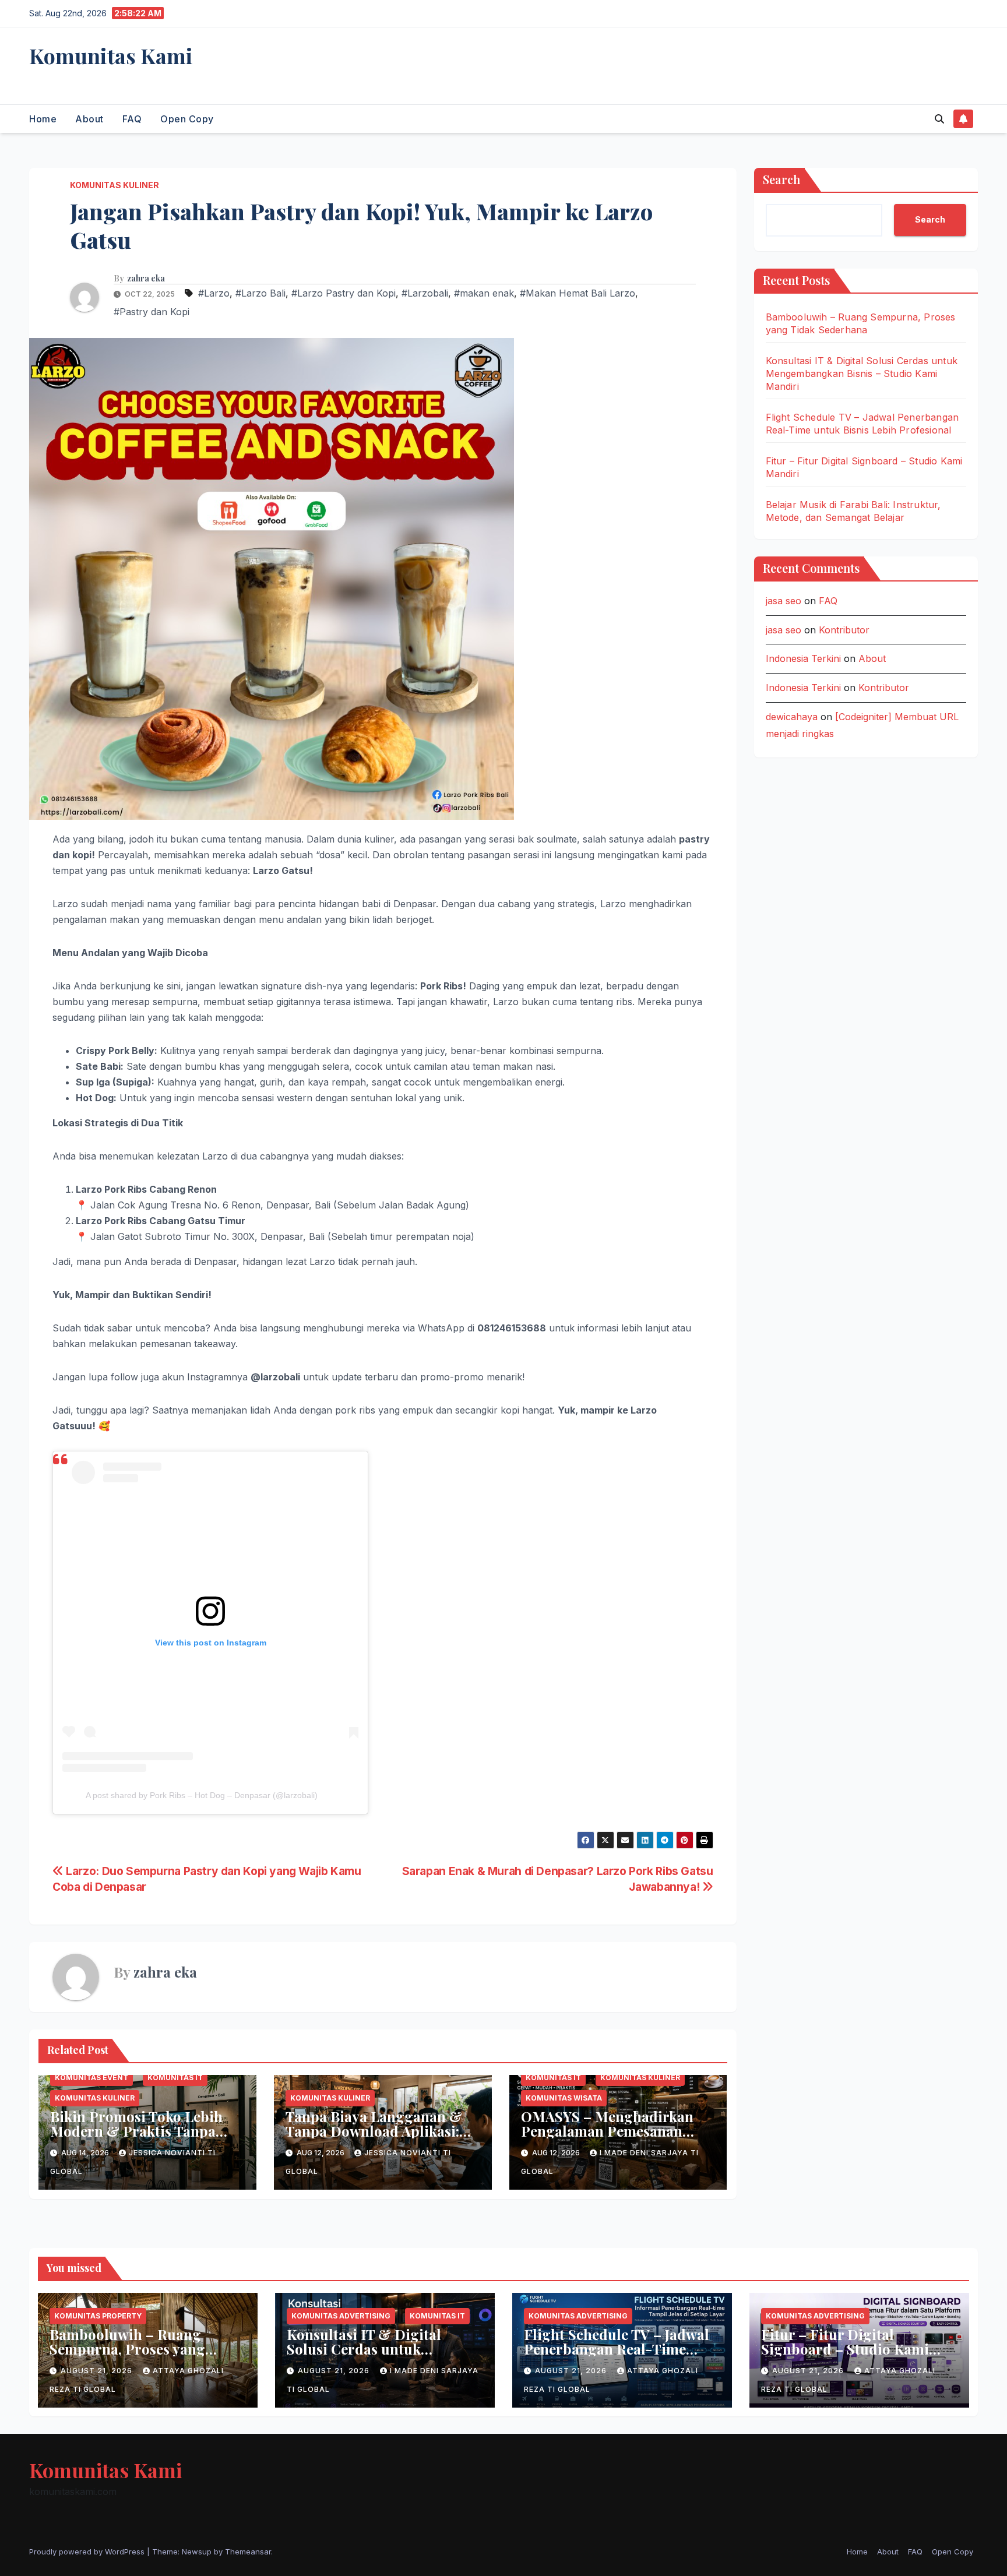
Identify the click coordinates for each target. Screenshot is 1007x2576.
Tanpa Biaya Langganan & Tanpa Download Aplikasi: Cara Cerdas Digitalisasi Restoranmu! (374, 2138)
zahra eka (146, 279)
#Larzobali (425, 293)
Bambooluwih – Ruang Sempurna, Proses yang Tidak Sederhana (127, 2349)
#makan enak (484, 293)
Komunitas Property (98, 2316)
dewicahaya (792, 717)
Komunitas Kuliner (115, 185)
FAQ (132, 119)
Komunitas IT (175, 2078)
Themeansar (248, 2552)
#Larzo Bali (260, 293)
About (89, 119)
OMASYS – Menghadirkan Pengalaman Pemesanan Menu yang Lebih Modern (607, 2131)
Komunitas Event (91, 2078)
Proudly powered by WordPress (88, 2552)
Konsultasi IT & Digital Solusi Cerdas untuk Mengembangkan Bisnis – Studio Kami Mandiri (862, 373)
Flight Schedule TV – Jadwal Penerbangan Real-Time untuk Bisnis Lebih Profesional (617, 2356)
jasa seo (784, 601)
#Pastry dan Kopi (152, 312)
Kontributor (844, 630)
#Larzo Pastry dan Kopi (344, 293)
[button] (939, 119)
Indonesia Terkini (803, 658)
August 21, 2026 (98, 2371)
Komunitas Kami (111, 55)
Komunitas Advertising (341, 2316)
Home (43, 119)
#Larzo (214, 293)
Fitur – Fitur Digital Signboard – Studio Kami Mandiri (845, 2349)
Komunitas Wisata (564, 2098)
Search (781, 179)
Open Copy (187, 119)
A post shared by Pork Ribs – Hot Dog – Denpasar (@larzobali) (202, 1795)
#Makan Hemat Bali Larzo (578, 293)
